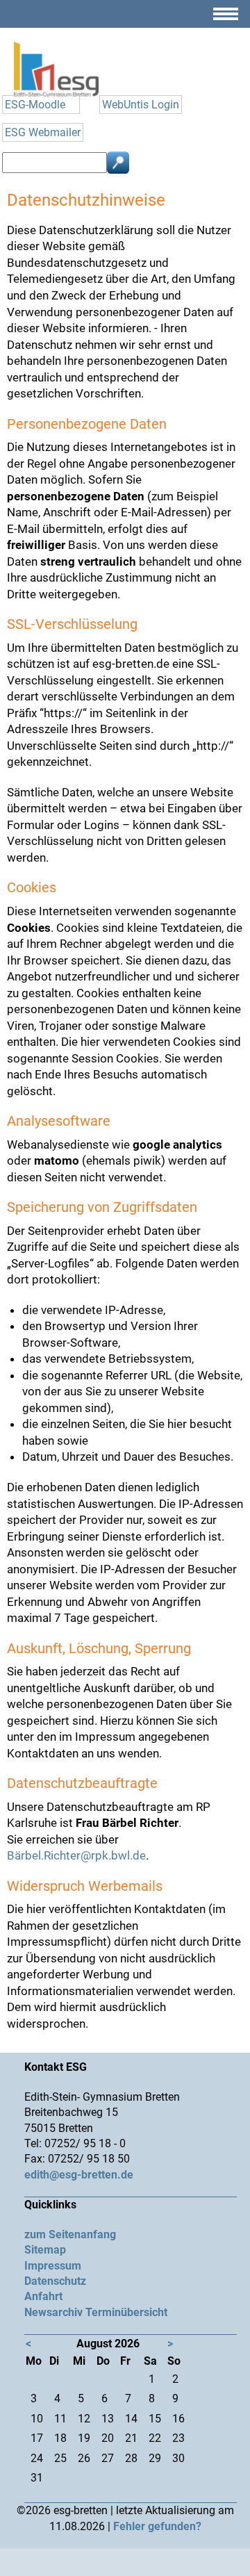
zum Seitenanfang (70, 2234)
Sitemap (45, 2250)
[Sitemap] (226, 19)
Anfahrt (43, 2296)
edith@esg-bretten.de (79, 2175)
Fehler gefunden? (157, 2526)
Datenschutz (55, 2281)
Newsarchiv (53, 2312)
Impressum (53, 2266)
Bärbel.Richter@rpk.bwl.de (76, 1855)
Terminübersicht (126, 2312)
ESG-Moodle (35, 105)
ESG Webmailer (43, 132)
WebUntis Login (141, 105)
